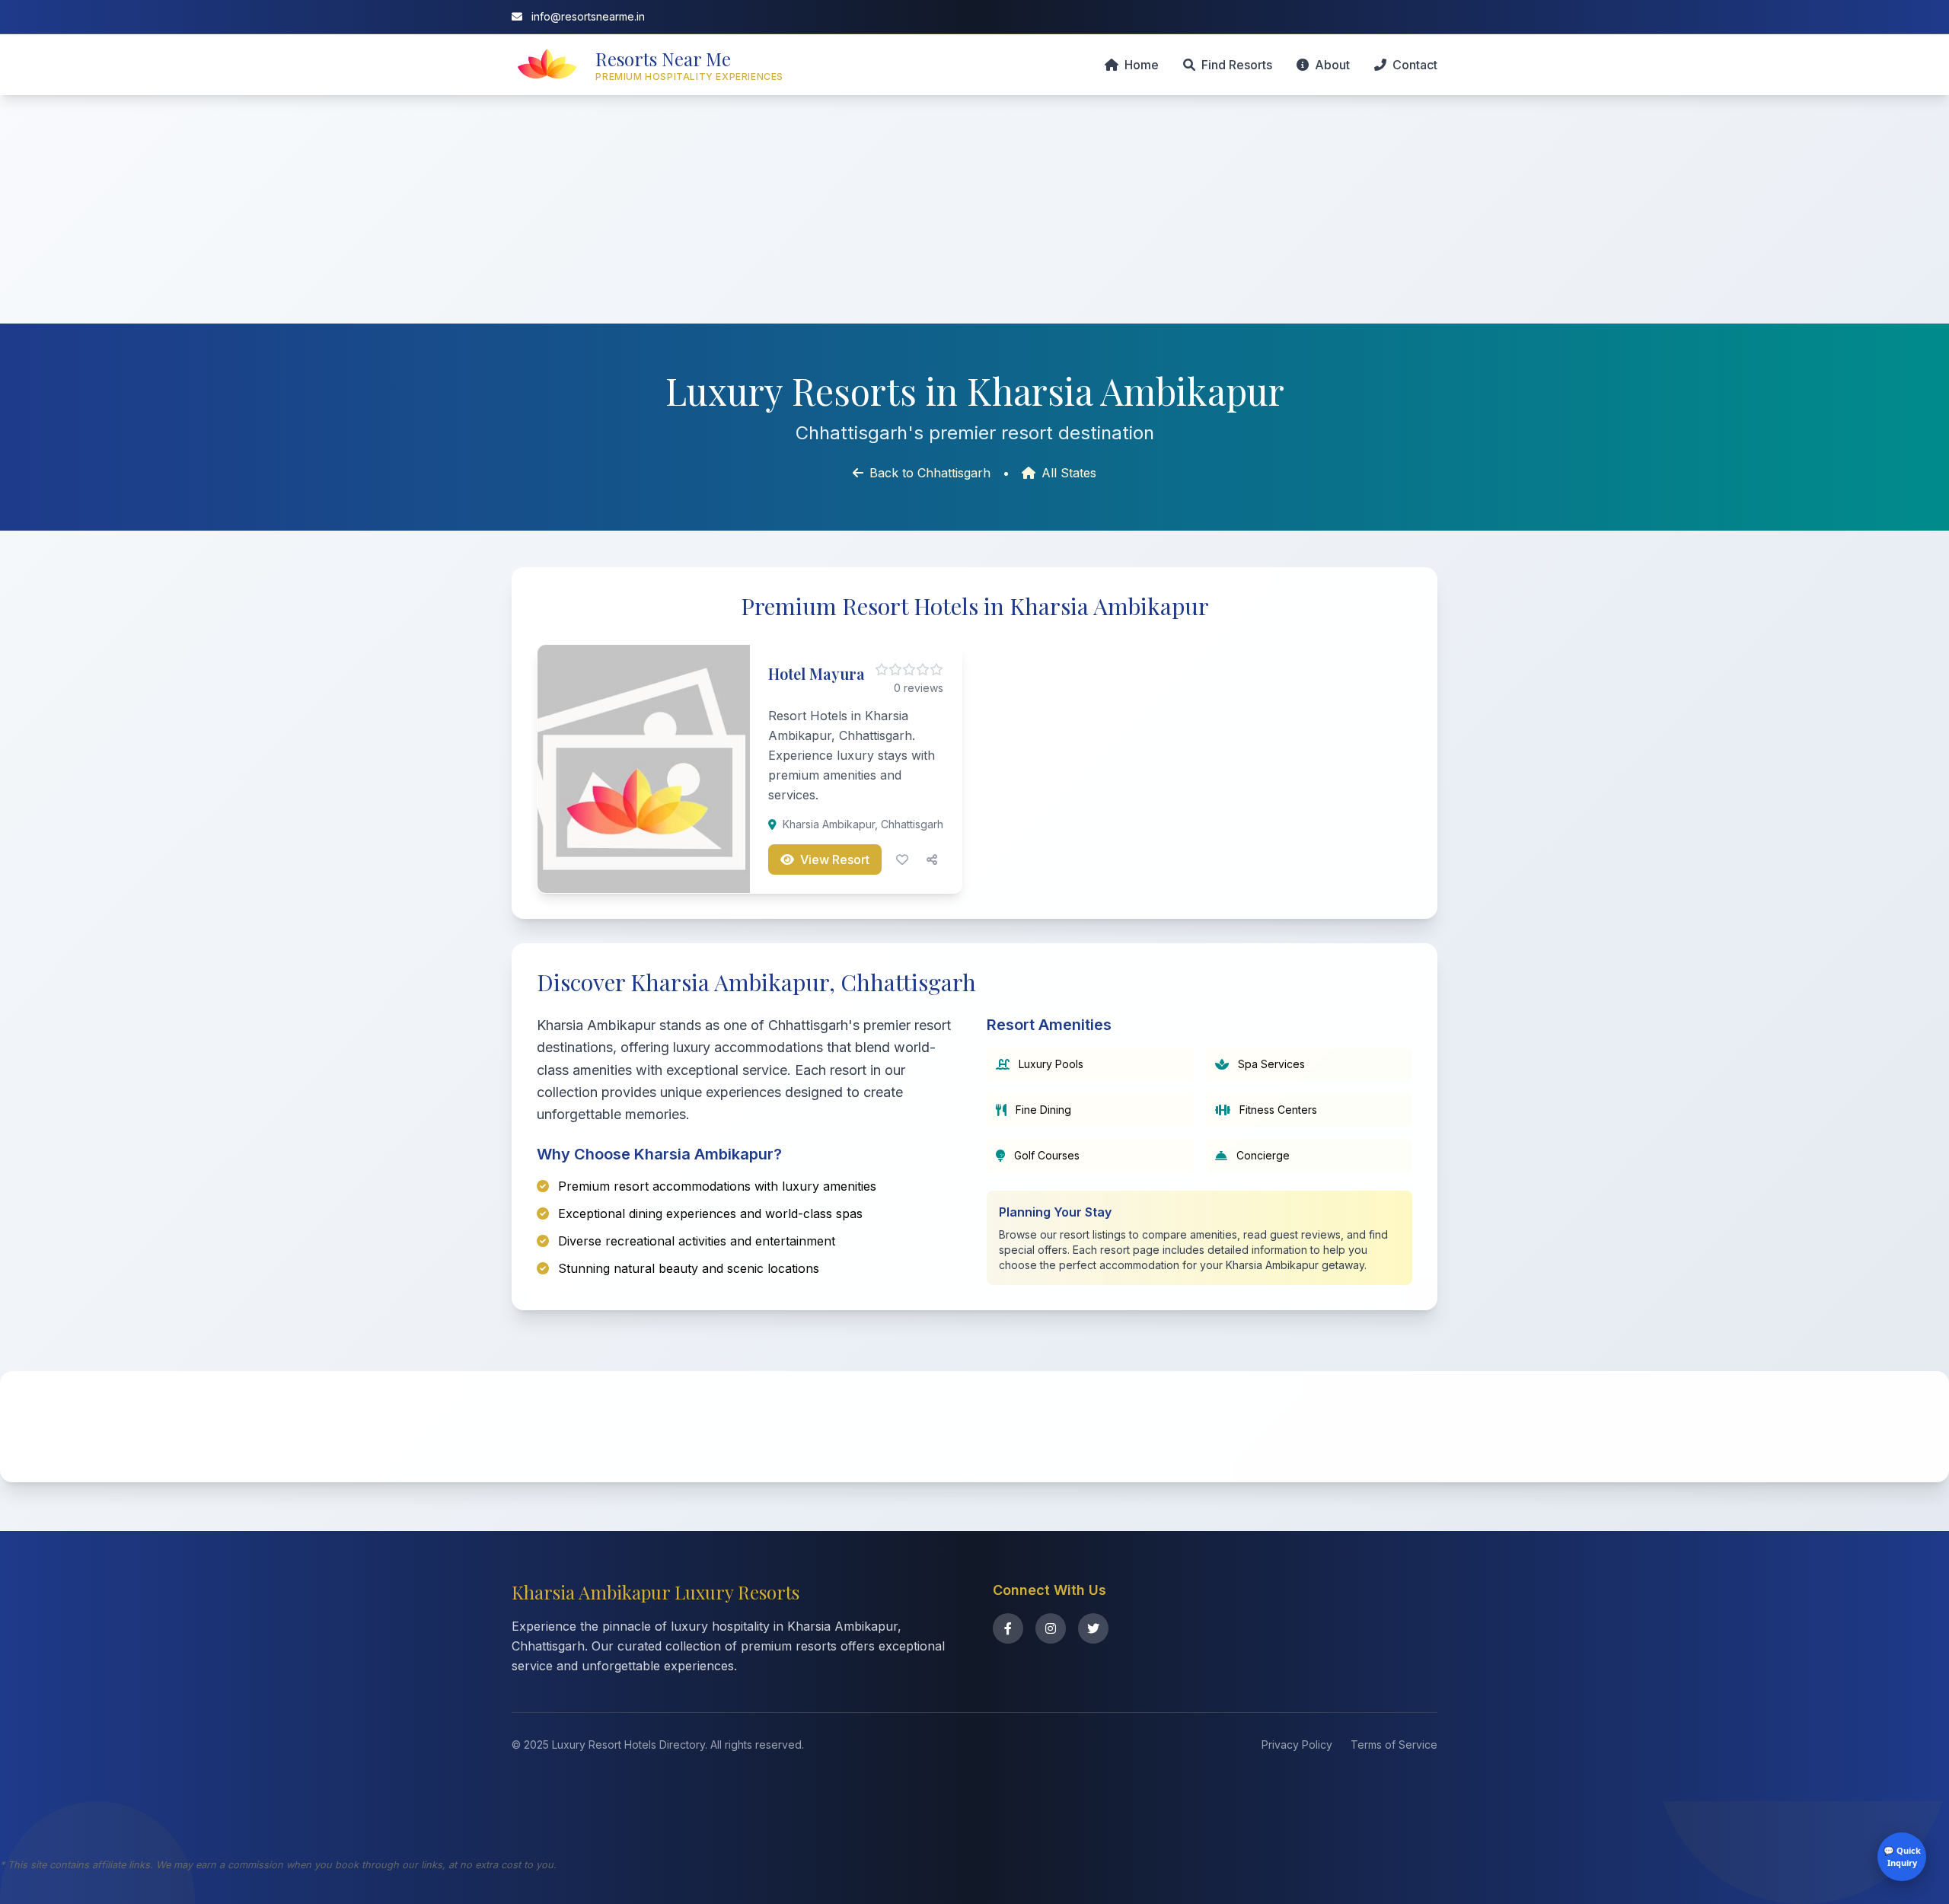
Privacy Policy (1297, 1745)
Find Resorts (1237, 65)
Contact (1415, 65)
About (1332, 65)
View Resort (835, 860)
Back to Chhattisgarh (930, 473)
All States (1069, 473)
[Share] (932, 860)
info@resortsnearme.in (587, 16)
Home (1142, 65)
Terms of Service (1394, 1745)
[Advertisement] (974, 209)
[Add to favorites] (902, 860)
